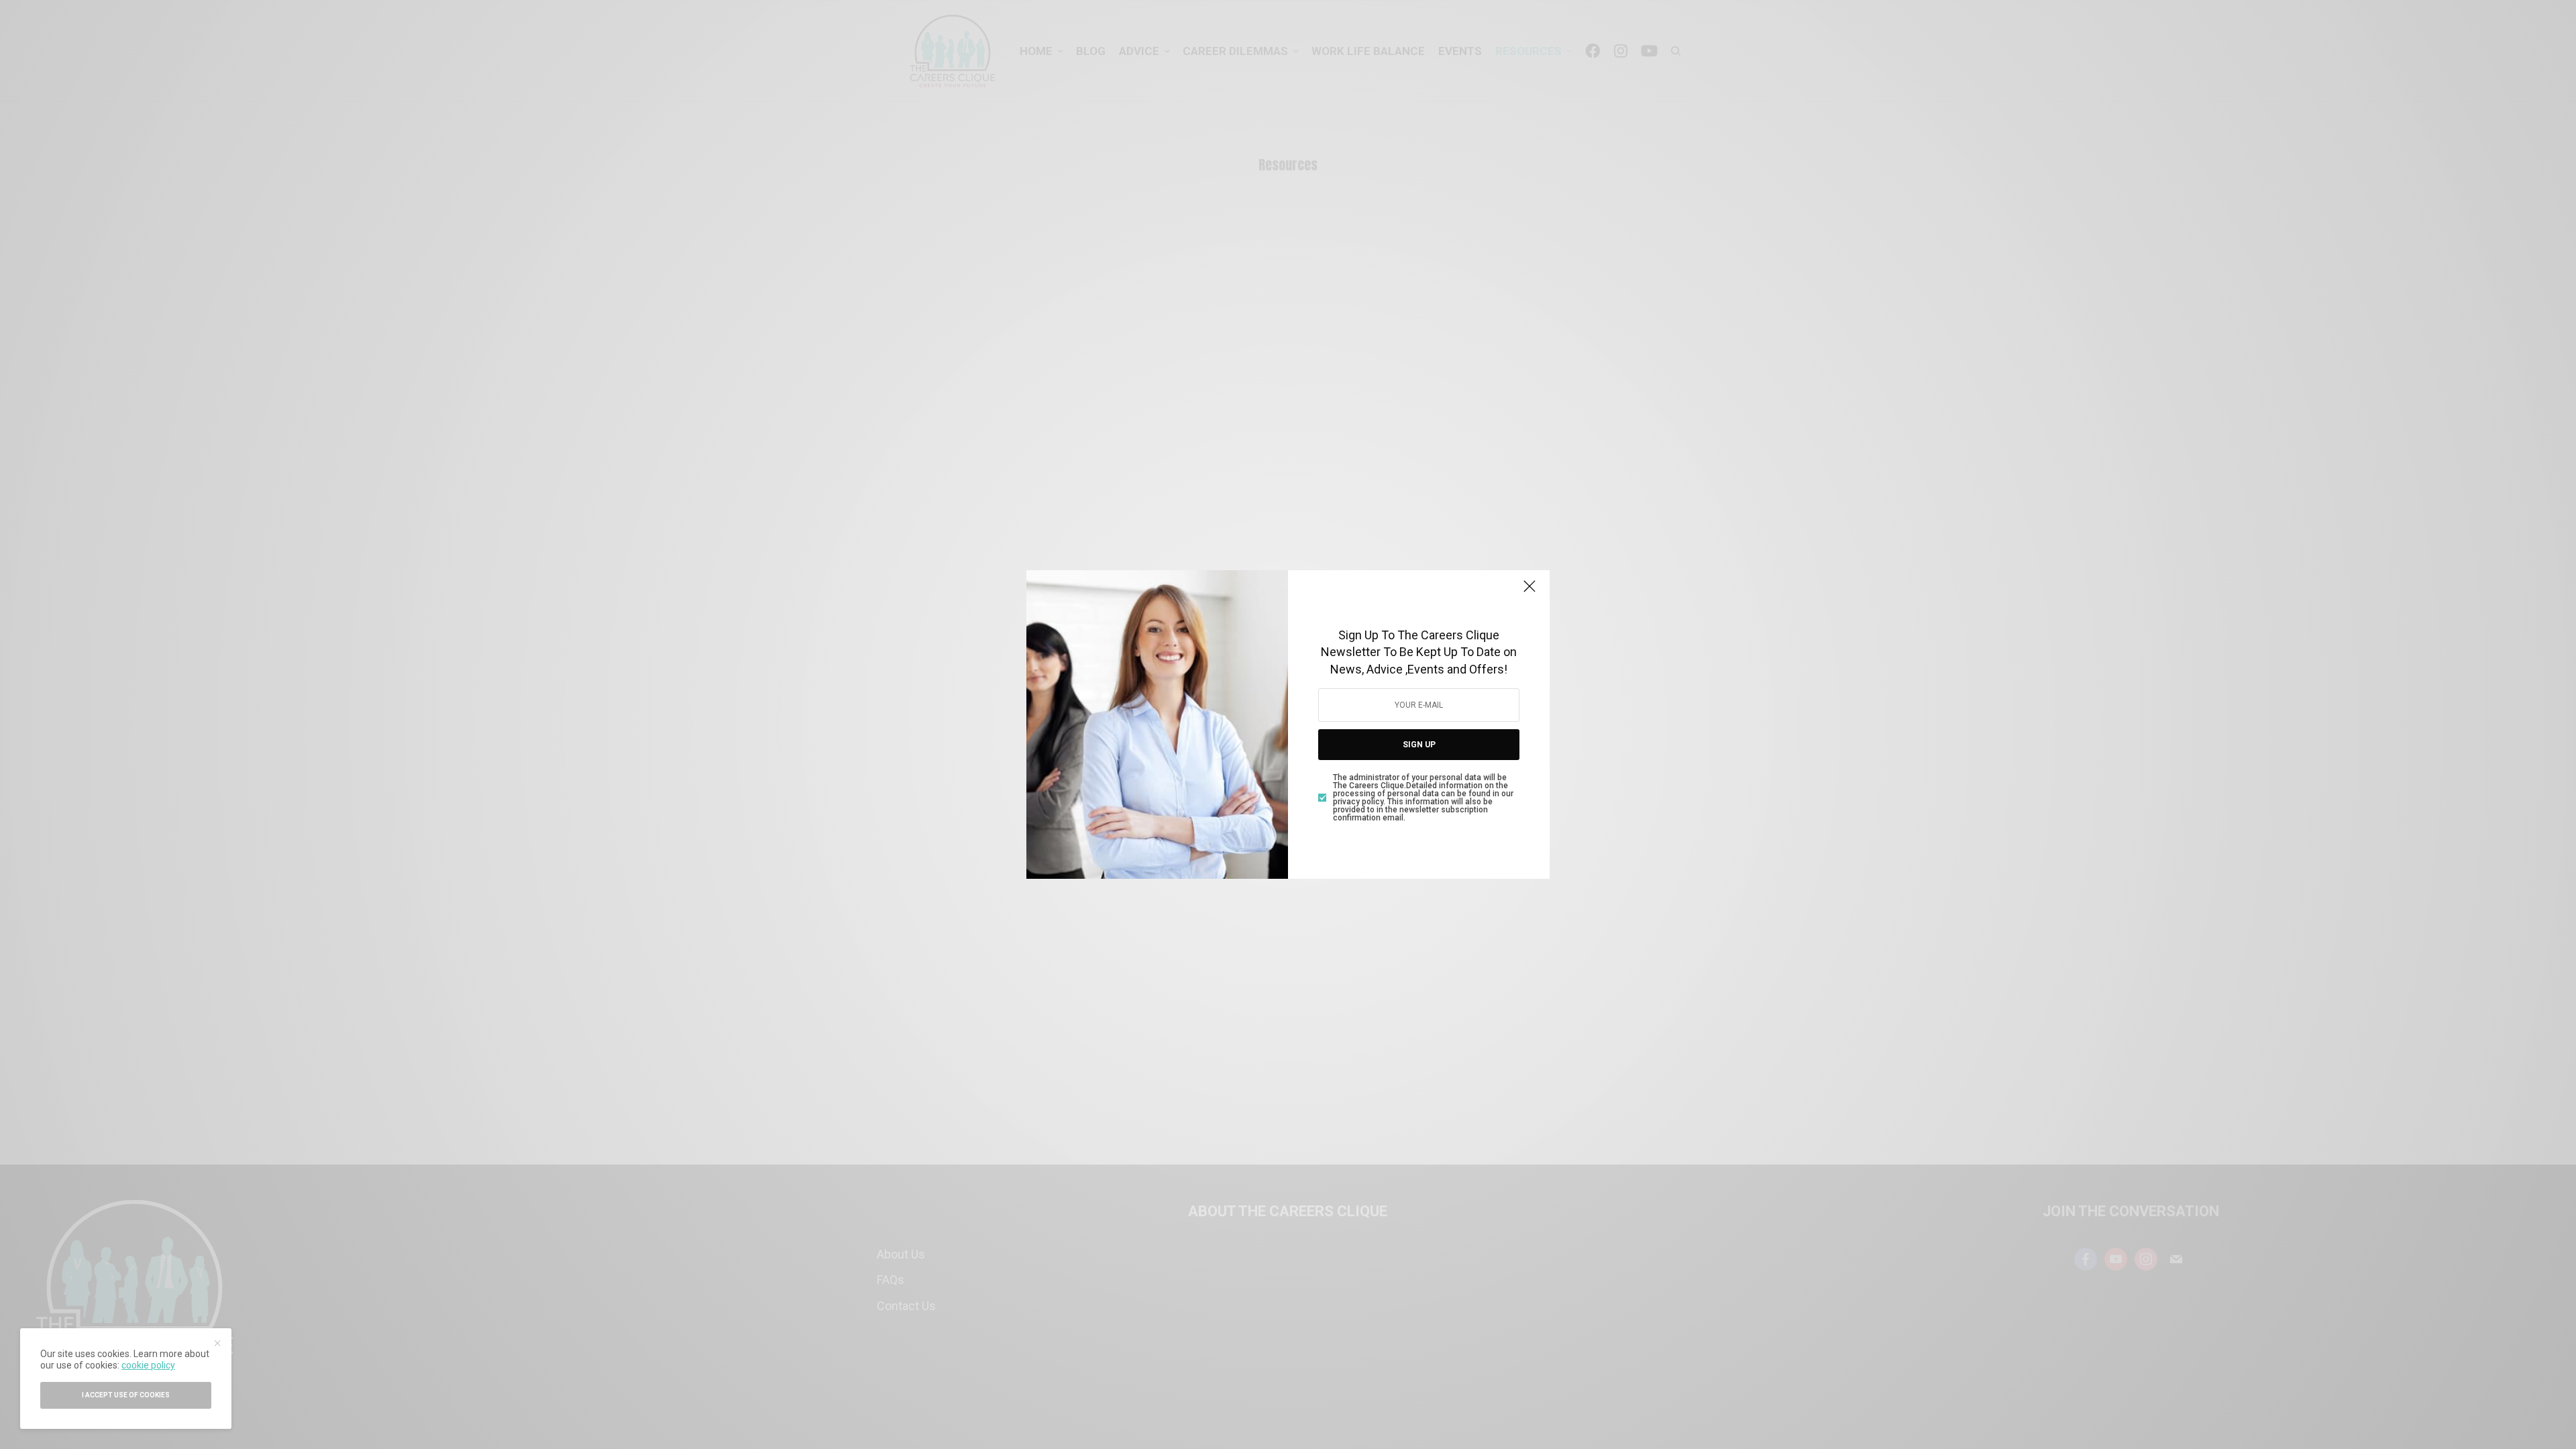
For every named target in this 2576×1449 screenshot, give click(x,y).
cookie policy (148, 1365)
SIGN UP (1419, 745)
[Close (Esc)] (1529, 592)
